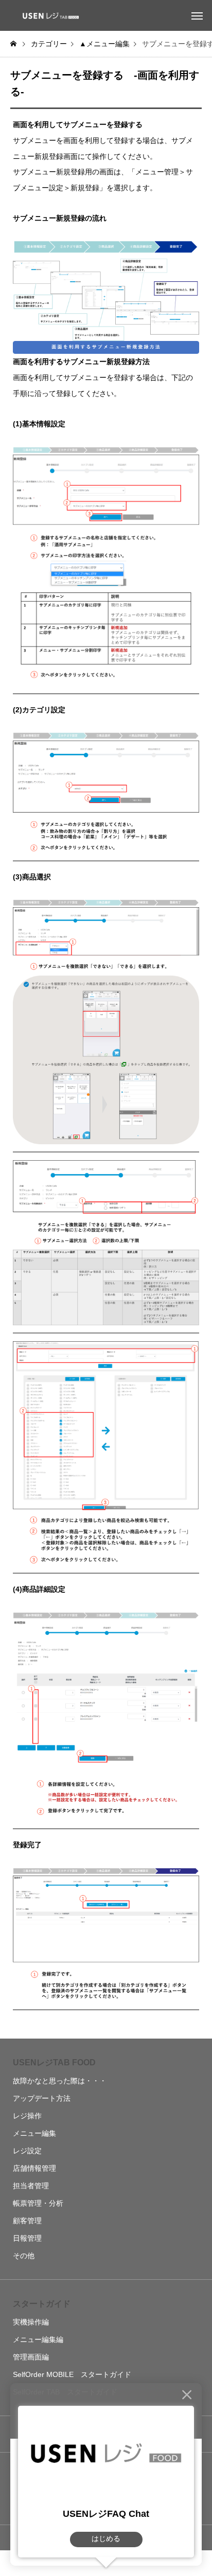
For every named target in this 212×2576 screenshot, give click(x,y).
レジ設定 (27, 2151)
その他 (24, 2256)
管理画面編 (31, 2357)
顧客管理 (27, 2221)
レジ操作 (27, 2116)
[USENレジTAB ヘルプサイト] (49, 15)
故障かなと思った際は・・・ (60, 2081)
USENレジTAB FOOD (54, 2062)
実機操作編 (31, 2322)
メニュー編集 (34, 2133)
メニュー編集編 (38, 2339)
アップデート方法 (42, 2098)
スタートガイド (42, 2304)
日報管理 (27, 2238)
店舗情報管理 (34, 2168)
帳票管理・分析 (38, 2203)
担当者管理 (31, 2186)
